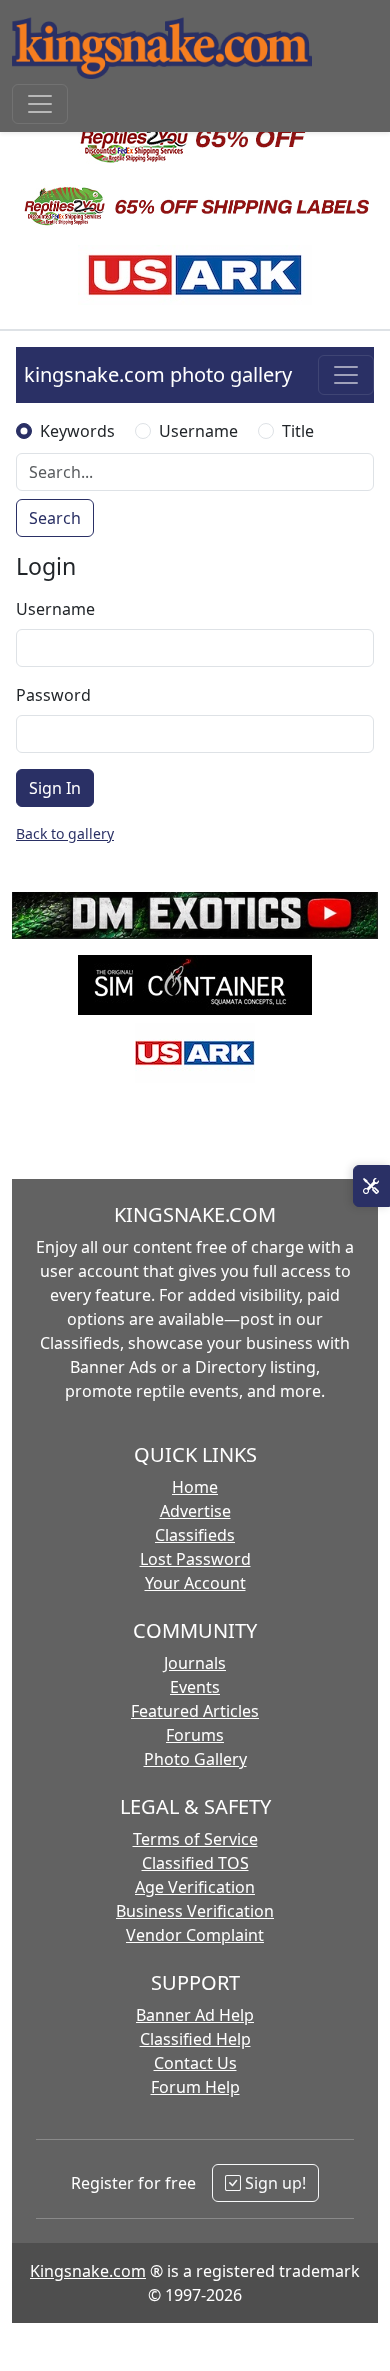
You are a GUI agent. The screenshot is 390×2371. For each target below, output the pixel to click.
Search (55, 518)
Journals (195, 1663)
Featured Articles (195, 1711)
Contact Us (195, 2063)
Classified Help (195, 2039)
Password (53, 695)
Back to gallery (65, 833)
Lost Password (195, 1559)
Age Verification (195, 1887)
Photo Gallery (195, 1759)
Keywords (77, 431)
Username (198, 431)
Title (298, 431)
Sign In (55, 788)
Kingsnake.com (88, 2271)
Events (195, 1687)
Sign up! (273, 2183)
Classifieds (195, 1535)
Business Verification (195, 1911)
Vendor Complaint (195, 1935)
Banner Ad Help (195, 2015)
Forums (195, 1735)
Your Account (195, 1583)
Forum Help (195, 2087)
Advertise (195, 1511)
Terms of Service (195, 1839)
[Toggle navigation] (40, 104)
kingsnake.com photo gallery (158, 374)
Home (195, 1487)
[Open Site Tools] (371, 1186)
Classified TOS (195, 1863)
